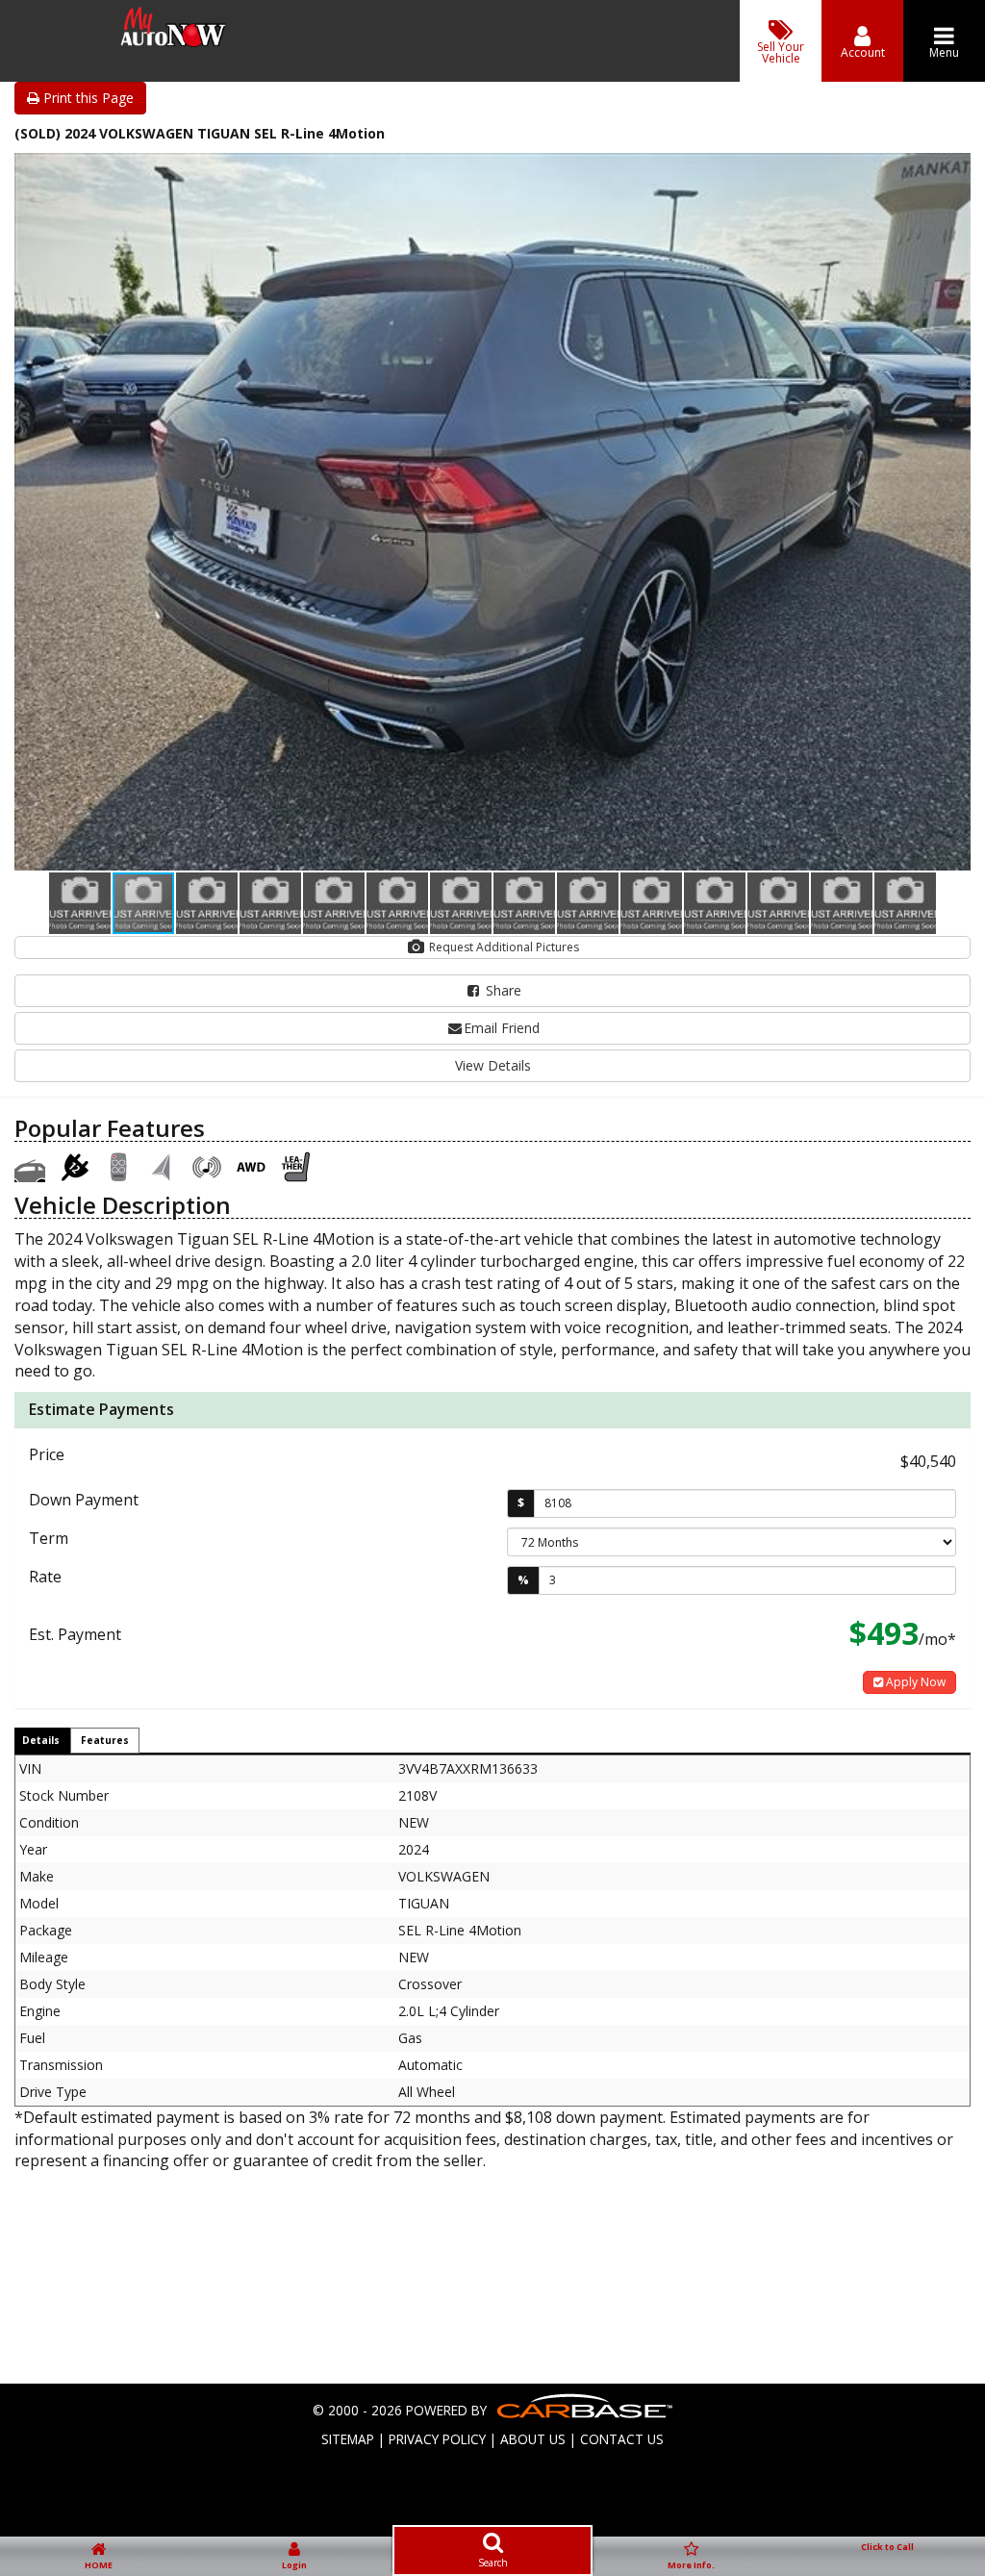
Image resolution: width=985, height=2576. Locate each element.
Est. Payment (75, 1634)
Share (502, 990)
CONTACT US (622, 2439)
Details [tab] (41, 1740)
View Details (493, 1065)
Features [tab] (105, 1740)
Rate (45, 1577)
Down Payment (84, 1500)
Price (47, 1454)
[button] (953, 170)
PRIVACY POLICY (437, 2439)
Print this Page (87, 98)
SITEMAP (348, 2439)
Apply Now (914, 1682)
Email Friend (502, 1028)
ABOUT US (533, 2439)
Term (49, 1538)
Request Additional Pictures (503, 947)
